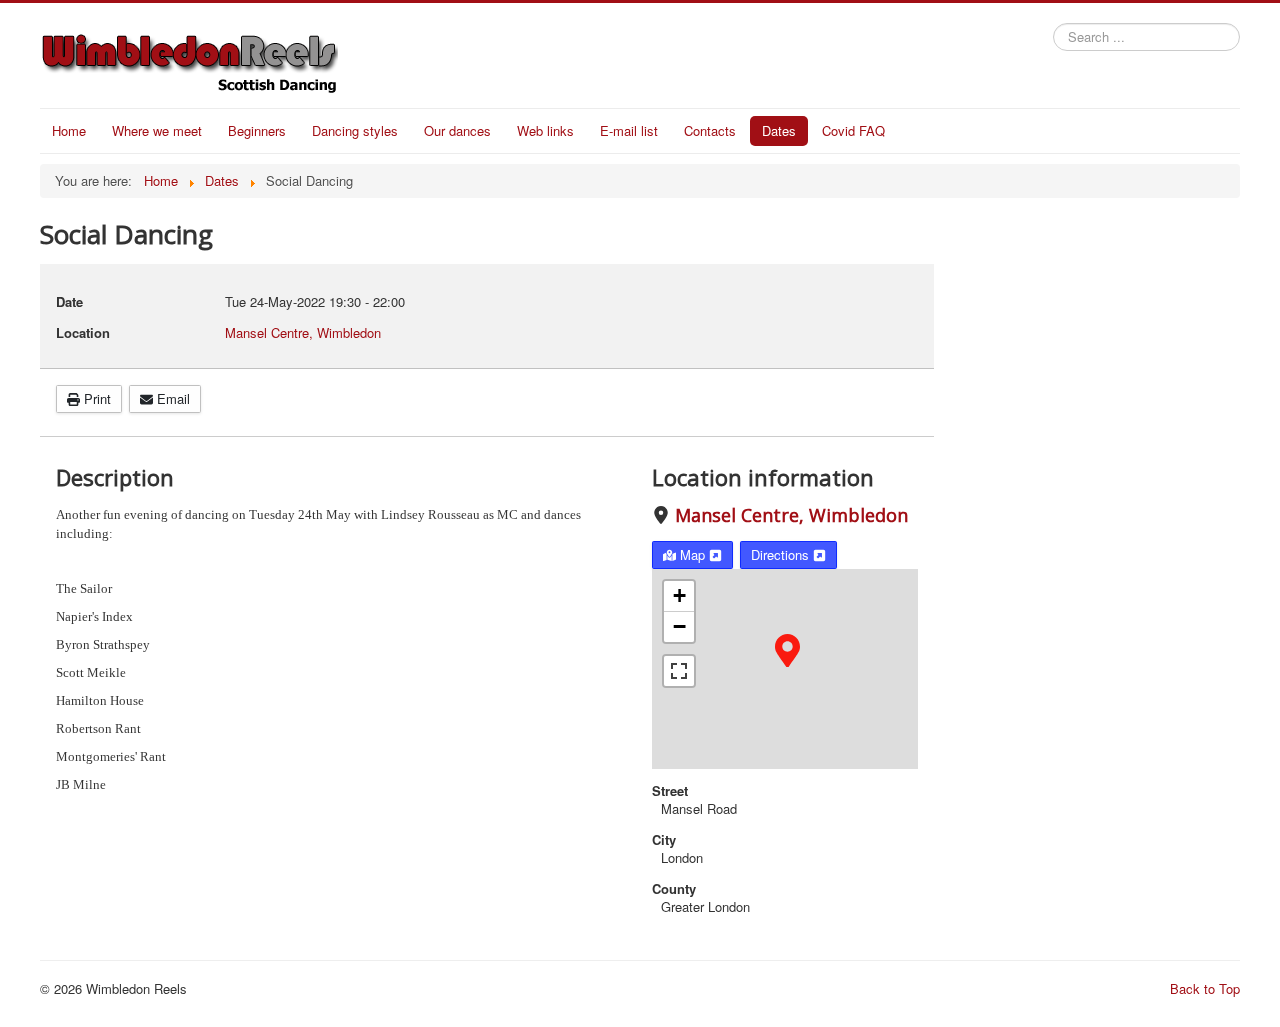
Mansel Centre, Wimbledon (791, 515)
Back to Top (1205, 988)
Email (171, 398)
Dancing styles (355, 130)
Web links (545, 130)
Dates (779, 130)
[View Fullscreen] (679, 671)
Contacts (710, 130)
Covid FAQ (853, 130)
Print (95, 398)
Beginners (257, 130)
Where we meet (157, 130)
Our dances (457, 130)
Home (69, 130)
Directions (782, 554)
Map (692, 554)
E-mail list (629, 130)
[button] (787, 649)
